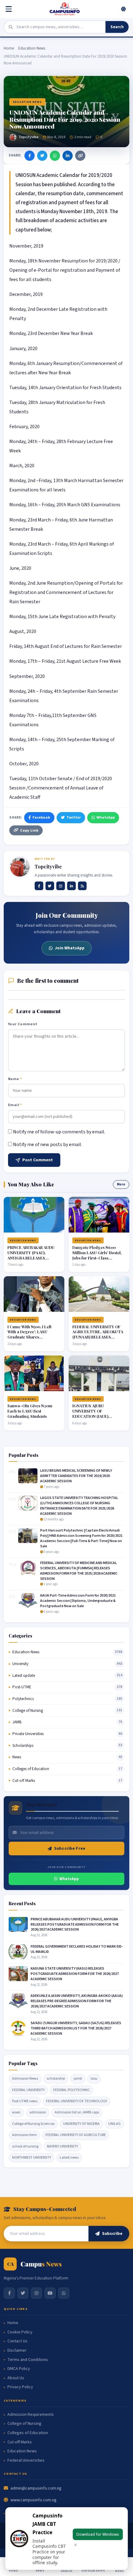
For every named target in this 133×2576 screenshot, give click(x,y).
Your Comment (23, 1024)
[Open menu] (10, 9)
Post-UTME (22, 1687)
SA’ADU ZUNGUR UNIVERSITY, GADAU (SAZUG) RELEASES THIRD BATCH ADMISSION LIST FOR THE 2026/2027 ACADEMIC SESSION (76, 2028)
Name (15, 1079)
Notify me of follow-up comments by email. (59, 1132)
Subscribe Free (70, 1848)
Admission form (24, 2135)
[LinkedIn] (68, 156)
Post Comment (38, 1160)
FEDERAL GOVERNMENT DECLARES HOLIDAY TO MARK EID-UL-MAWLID (77, 1949)
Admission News (25, 2079)
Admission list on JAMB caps (77, 2112)
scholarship (56, 2079)
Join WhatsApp (70, 948)
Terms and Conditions (28, 2360)
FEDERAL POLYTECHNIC (71, 2090)
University (20, 1664)
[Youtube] (50, 2293)
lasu (94, 2079)
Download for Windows (98, 2534)
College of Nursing (28, 1711)
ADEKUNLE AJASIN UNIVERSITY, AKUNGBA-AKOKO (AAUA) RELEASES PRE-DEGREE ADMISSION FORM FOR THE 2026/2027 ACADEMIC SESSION (77, 2001)
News (17, 1757)
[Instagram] (61, 886)
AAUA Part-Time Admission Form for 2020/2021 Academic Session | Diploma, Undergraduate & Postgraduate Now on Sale (78, 1601)
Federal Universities (26, 2461)
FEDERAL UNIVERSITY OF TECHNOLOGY (77, 2101)
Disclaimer (17, 2351)
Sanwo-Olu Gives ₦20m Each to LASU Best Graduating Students (30, 1411)
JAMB (17, 1722)
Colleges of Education (31, 1769)
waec (16, 2112)
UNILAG (114, 2124)
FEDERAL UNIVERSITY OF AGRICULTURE (76, 2135)
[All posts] (82, 886)
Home (9, 48)
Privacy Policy (20, 2387)
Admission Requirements (31, 2415)
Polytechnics (23, 1699)
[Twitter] (42, 156)
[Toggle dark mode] (123, 9)
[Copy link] (80, 156)
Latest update (24, 1676)
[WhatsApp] (55, 156)
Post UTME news (25, 2101)
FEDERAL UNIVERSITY (28, 2090)
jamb (78, 2079)
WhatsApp (106, 817)
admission (38, 2112)
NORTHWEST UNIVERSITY (32, 2158)
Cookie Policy (20, 2332)
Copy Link (29, 830)
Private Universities (28, 1734)
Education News (32, 48)
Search (117, 27)
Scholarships (23, 1746)
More (121, 1184)
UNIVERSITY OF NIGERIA (81, 2124)
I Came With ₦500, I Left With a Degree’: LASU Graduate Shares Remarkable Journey (29, 1334)
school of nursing (25, 2146)
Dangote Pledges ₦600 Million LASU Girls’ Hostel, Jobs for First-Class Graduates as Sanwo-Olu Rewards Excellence (97, 1258)
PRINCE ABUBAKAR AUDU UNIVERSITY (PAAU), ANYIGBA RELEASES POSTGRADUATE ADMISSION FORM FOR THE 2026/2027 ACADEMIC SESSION (75, 1925)
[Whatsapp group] (64, 2293)
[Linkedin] (71, 886)
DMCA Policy (19, 2369)
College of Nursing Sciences (33, 2124)
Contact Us (17, 2341)
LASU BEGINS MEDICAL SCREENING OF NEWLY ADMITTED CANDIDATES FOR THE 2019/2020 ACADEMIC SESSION (76, 1476)
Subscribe (112, 2234)
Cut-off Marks (24, 1781)
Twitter (74, 817)
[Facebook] (30, 156)
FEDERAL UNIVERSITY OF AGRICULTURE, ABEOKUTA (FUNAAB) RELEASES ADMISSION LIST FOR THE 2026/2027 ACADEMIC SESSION (98, 1340)
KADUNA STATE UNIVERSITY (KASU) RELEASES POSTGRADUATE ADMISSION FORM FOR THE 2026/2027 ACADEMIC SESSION (75, 1974)
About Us (16, 2378)
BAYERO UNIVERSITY (62, 2146)
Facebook (41, 817)
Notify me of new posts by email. (47, 1145)
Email (15, 1105)
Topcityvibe (28, 137)
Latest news (69, 2158)
